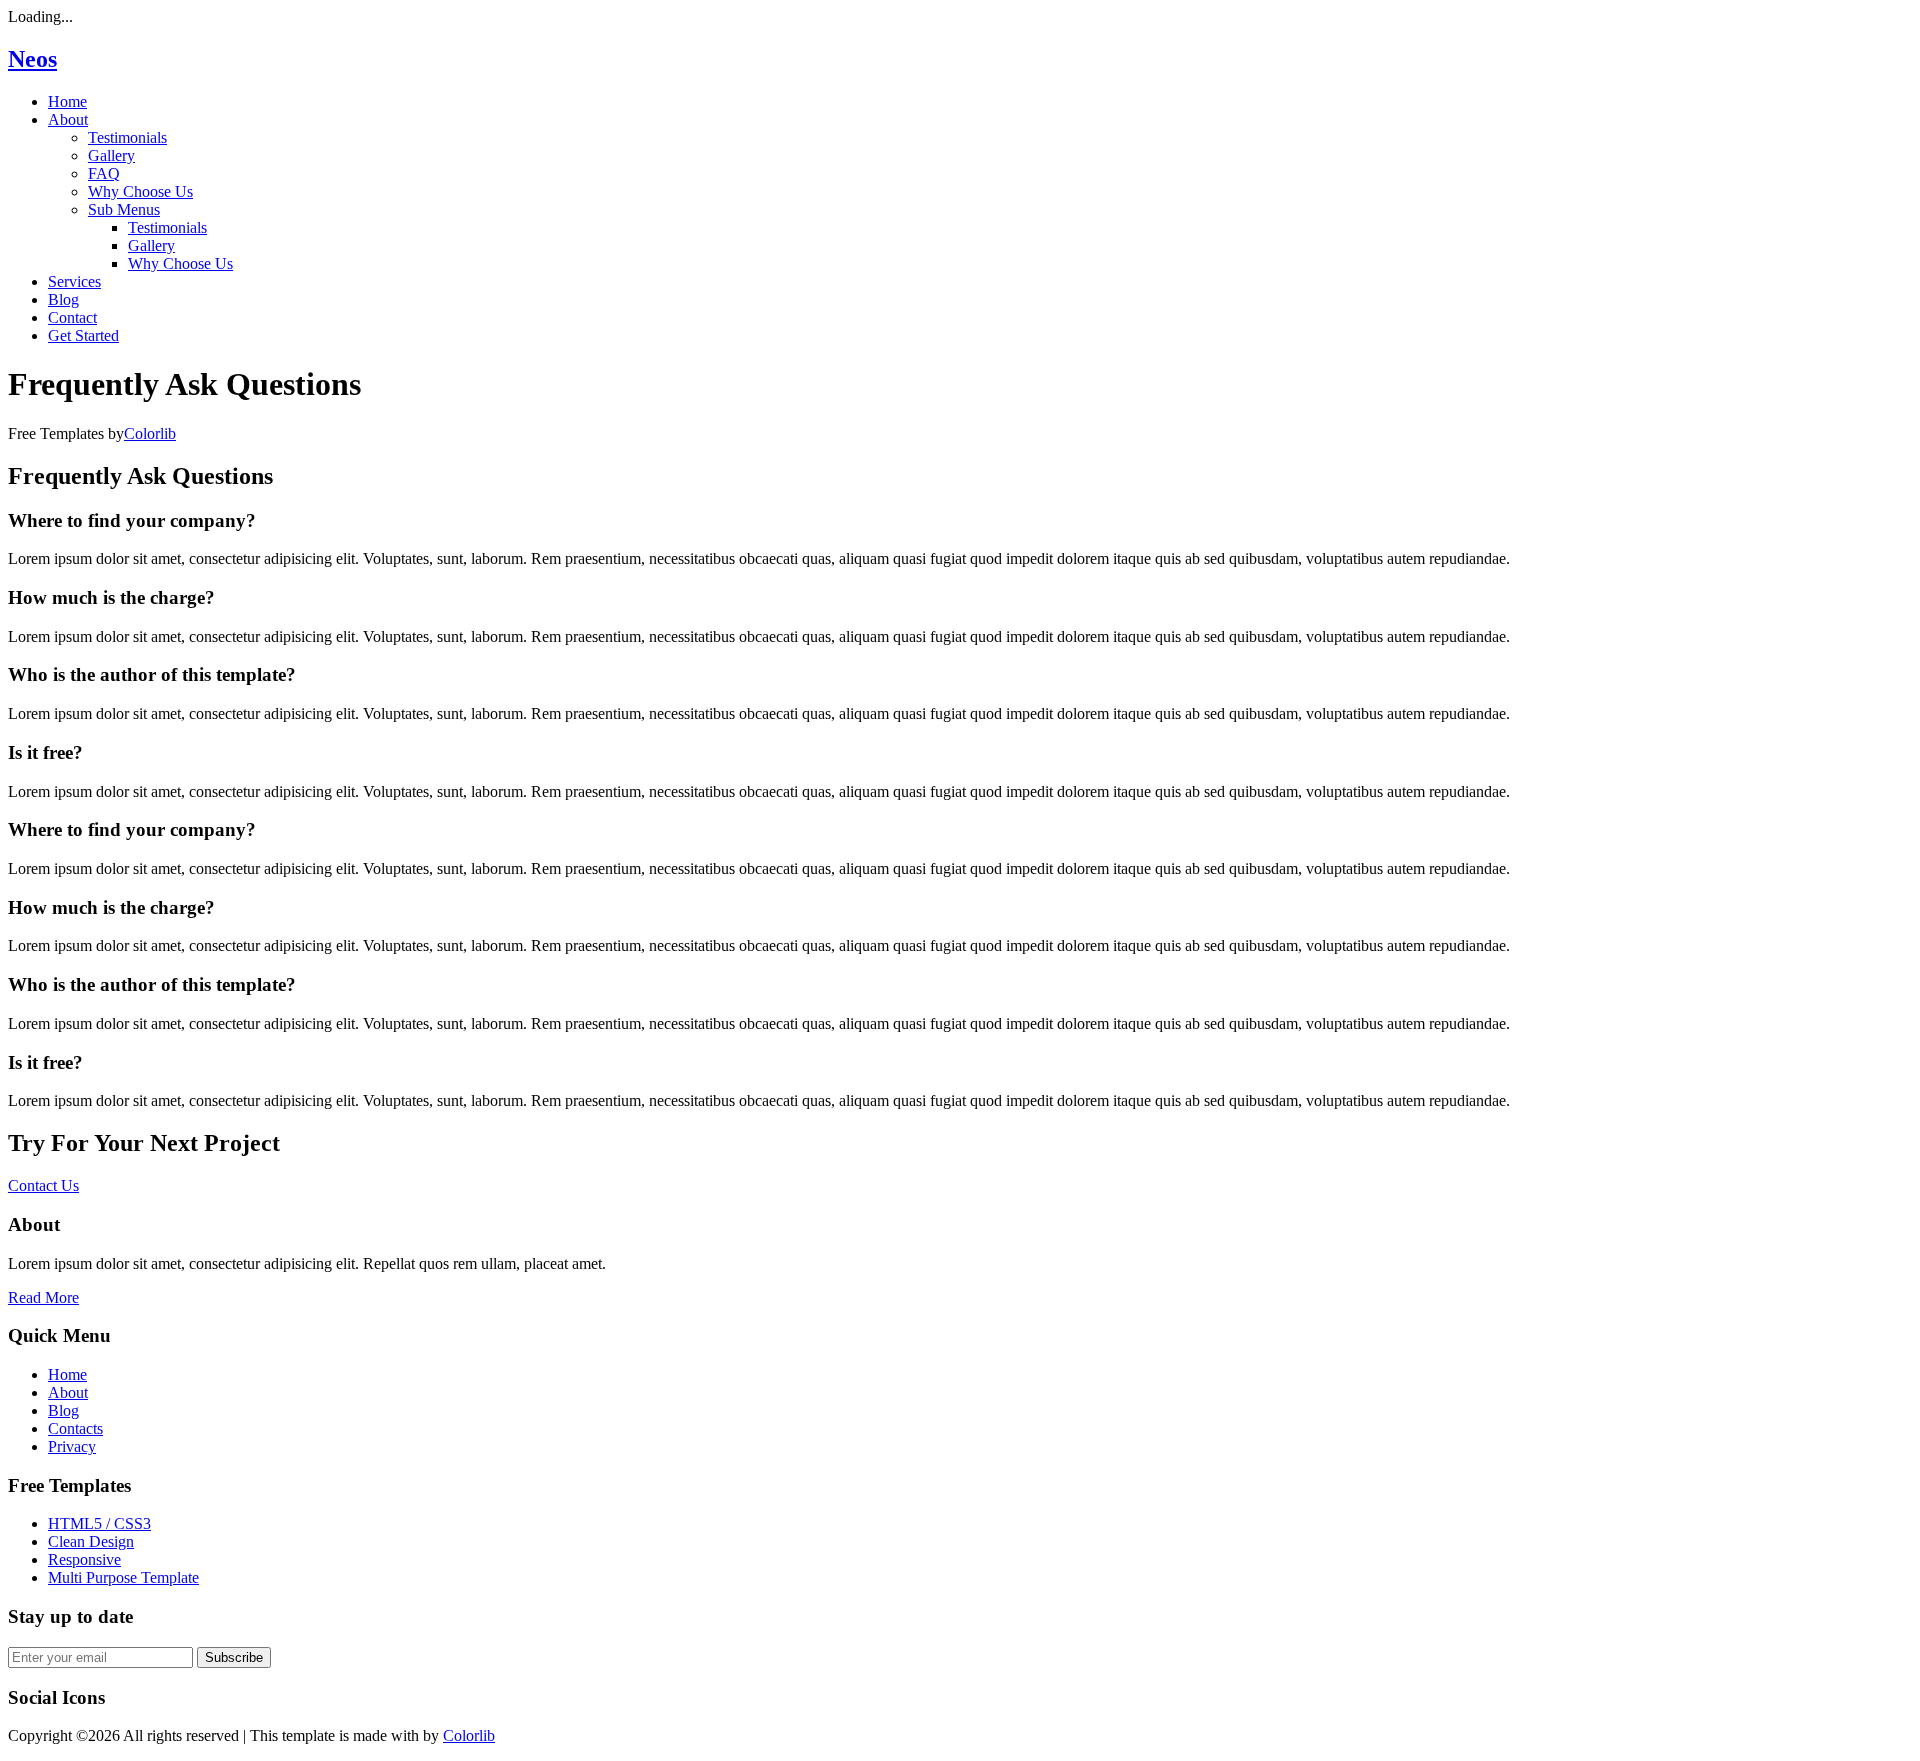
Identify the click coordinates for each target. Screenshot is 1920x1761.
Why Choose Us (140, 191)
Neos (32, 59)
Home (67, 101)
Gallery (111, 155)
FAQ (104, 173)
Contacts (75, 1428)
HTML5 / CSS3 (99, 1523)
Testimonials (127, 137)
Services (74, 281)
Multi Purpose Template (123, 1577)
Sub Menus (124, 209)
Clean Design (91, 1541)
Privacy (72, 1446)
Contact (72, 317)
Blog (63, 299)
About (68, 119)
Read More (43, 1297)
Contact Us (43, 1185)
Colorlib (150, 433)
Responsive (84, 1559)
